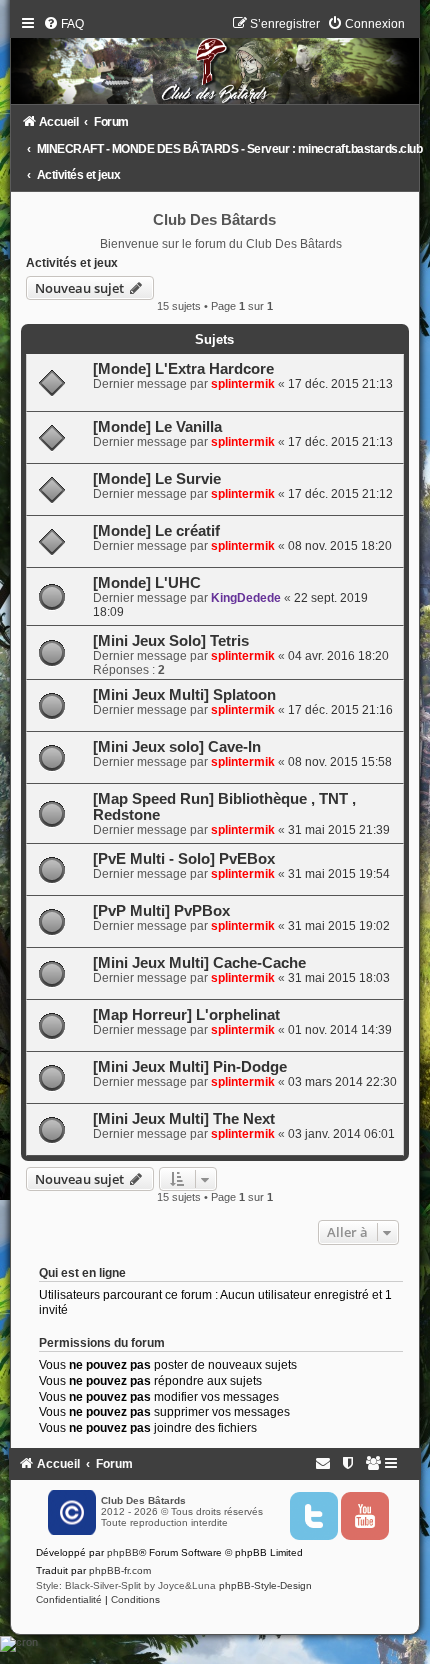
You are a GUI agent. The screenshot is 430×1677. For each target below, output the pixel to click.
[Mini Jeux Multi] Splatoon (184, 695)
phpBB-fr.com (120, 1570)
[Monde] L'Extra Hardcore (183, 369)
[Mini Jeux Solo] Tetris (171, 641)
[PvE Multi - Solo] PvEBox (184, 859)
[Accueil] (215, 64)
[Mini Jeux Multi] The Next (184, 1119)
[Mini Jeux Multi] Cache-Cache (199, 963)
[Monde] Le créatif (156, 531)
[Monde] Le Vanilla (157, 427)
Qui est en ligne (82, 1273)
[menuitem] (63, 24)
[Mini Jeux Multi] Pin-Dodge (190, 1067)
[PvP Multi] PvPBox (161, 911)
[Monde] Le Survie (157, 479)
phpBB (123, 1552)
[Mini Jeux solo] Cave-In (177, 747)
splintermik (243, 384)
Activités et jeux (72, 263)
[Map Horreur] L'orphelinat (186, 1015)
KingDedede (246, 598)
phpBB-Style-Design (265, 1585)
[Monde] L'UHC (147, 583)
